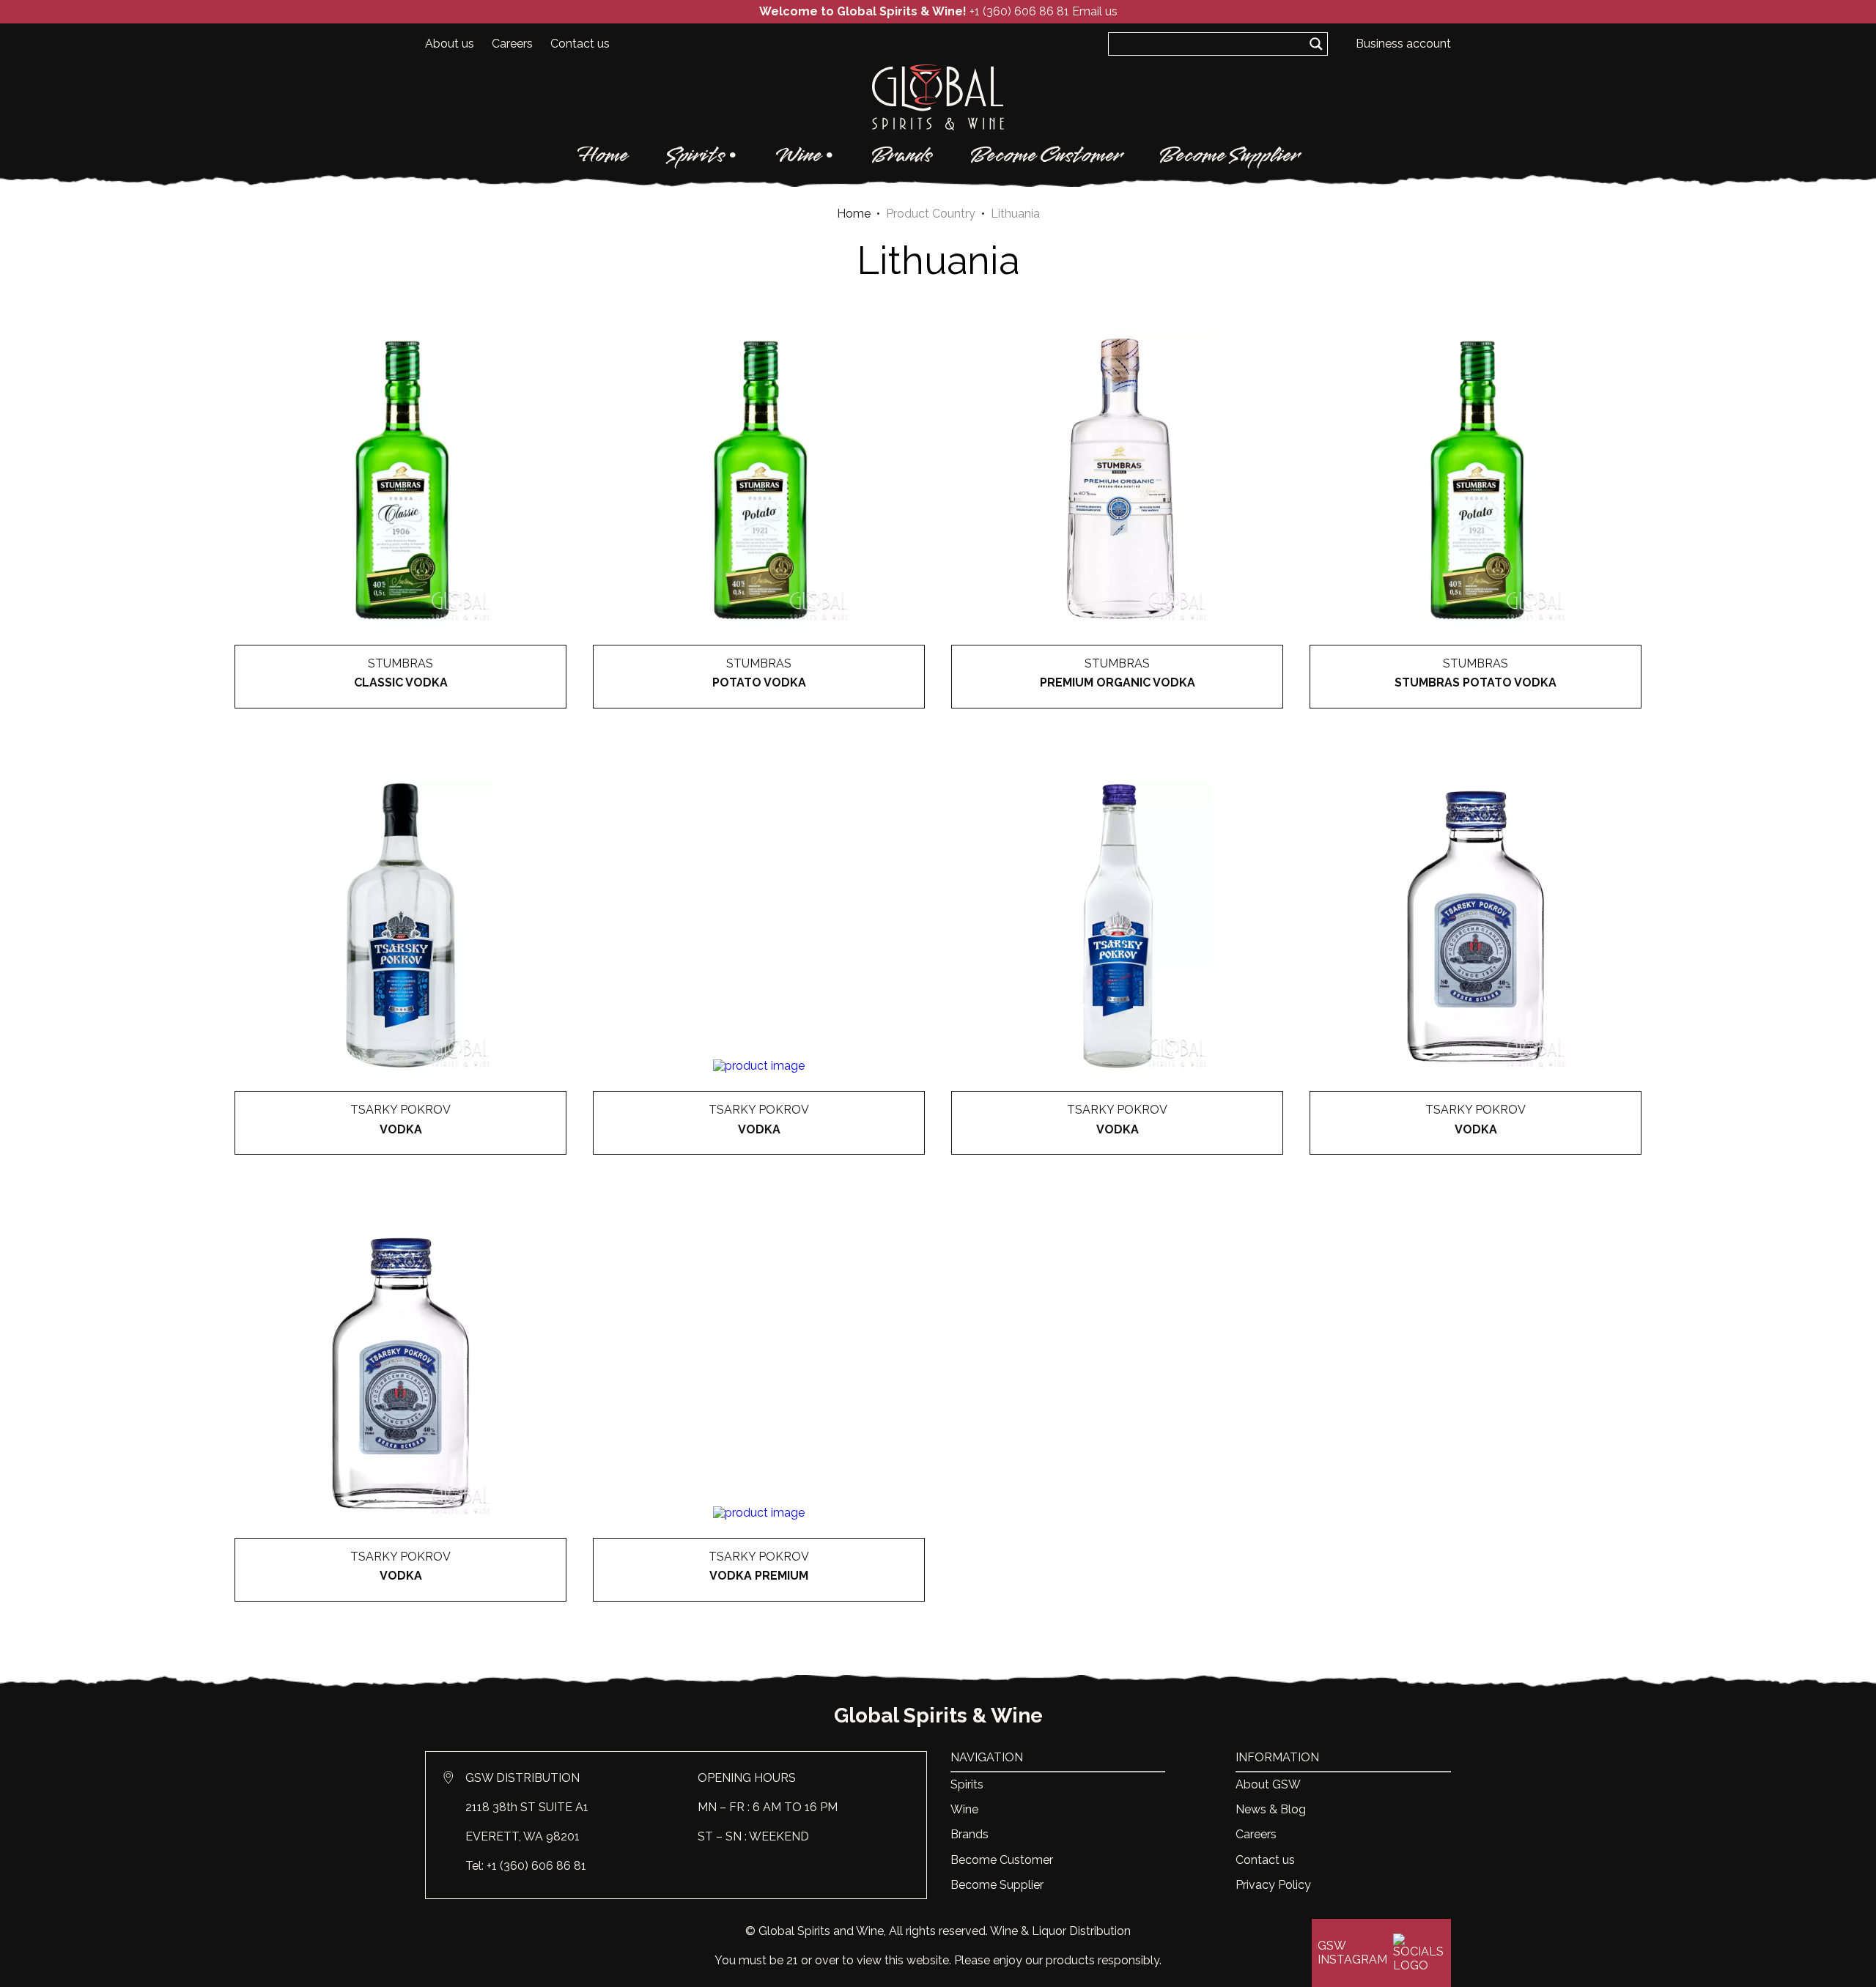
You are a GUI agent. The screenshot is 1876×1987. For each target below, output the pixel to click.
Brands (902, 155)
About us (450, 44)
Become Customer (1046, 155)
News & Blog (1271, 1809)
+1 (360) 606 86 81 (1019, 11)
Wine (798, 155)
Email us (1095, 11)
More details (401, 709)
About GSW (1268, 1784)
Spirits (695, 155)
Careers (512, 44)
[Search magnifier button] (1316, 44)
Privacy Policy (1273, 1885)
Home (603, 155)
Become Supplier (1229, 155)
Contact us (580, 44)
